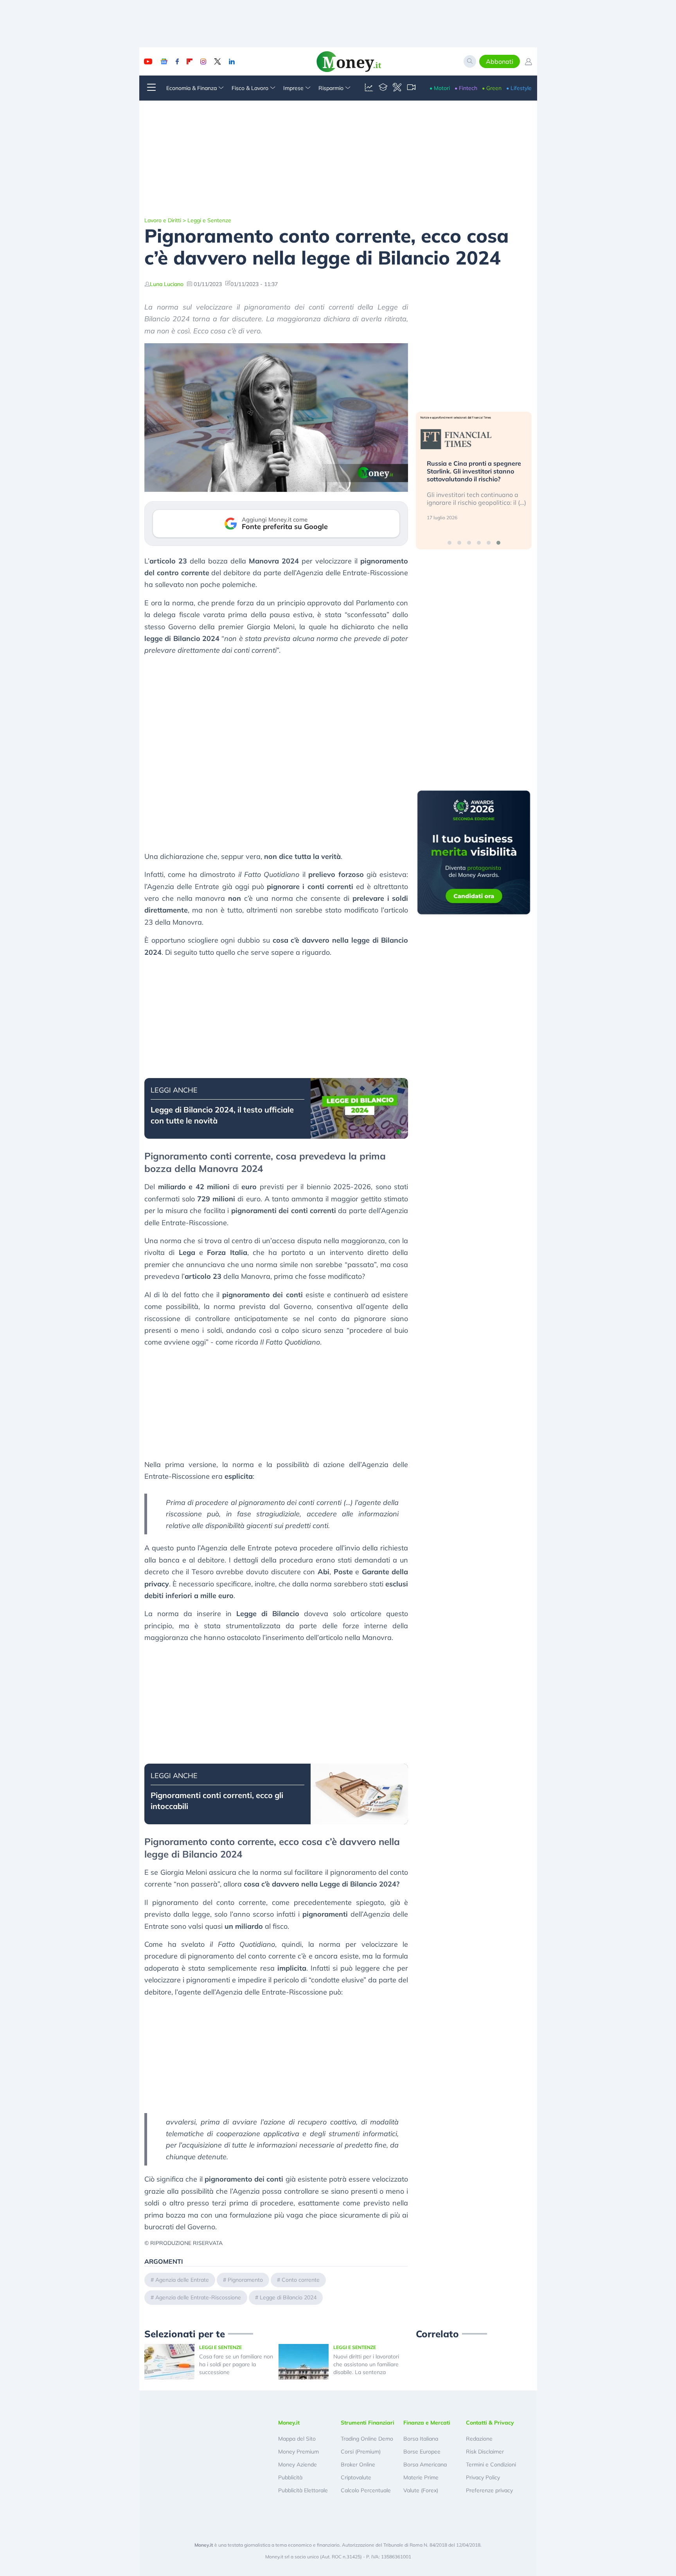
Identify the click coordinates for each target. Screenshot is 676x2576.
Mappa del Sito (297, 2439)
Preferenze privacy (489, 2490)
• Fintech (466, 88)
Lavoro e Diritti (163, 220)
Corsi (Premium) (361, 2452)
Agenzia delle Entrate (182, 2280)
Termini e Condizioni (491, 2464)
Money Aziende (298, 2464)
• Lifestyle (519, 88)
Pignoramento (245, 2280)
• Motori (440, 88)
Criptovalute (356, 2477)
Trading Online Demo (367, 2439)
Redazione (479, 2439)
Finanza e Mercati (427, 2423)
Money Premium (298, 2452)
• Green (492, 88)
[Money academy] (383, 88)
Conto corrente (301, 2280)
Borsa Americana (425, 2464)
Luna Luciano (167, 284)
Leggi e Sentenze (209, 220)
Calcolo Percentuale (366, 2490)
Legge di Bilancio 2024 (288, 2297)
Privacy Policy (483, 2477)
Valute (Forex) (421, 2490)
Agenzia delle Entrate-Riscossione (198, 2297)
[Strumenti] (397, 88)
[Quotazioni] (369, 88)
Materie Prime (421, 2477)
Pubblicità (290, 2477)
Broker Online (358, 2464)
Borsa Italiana (421, 2439)
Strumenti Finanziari (368, 2423)
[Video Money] (411, 88)
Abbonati (500, 61)
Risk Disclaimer (485, 2452)
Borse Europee (422, 2452)
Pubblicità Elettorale (303, 2490)
